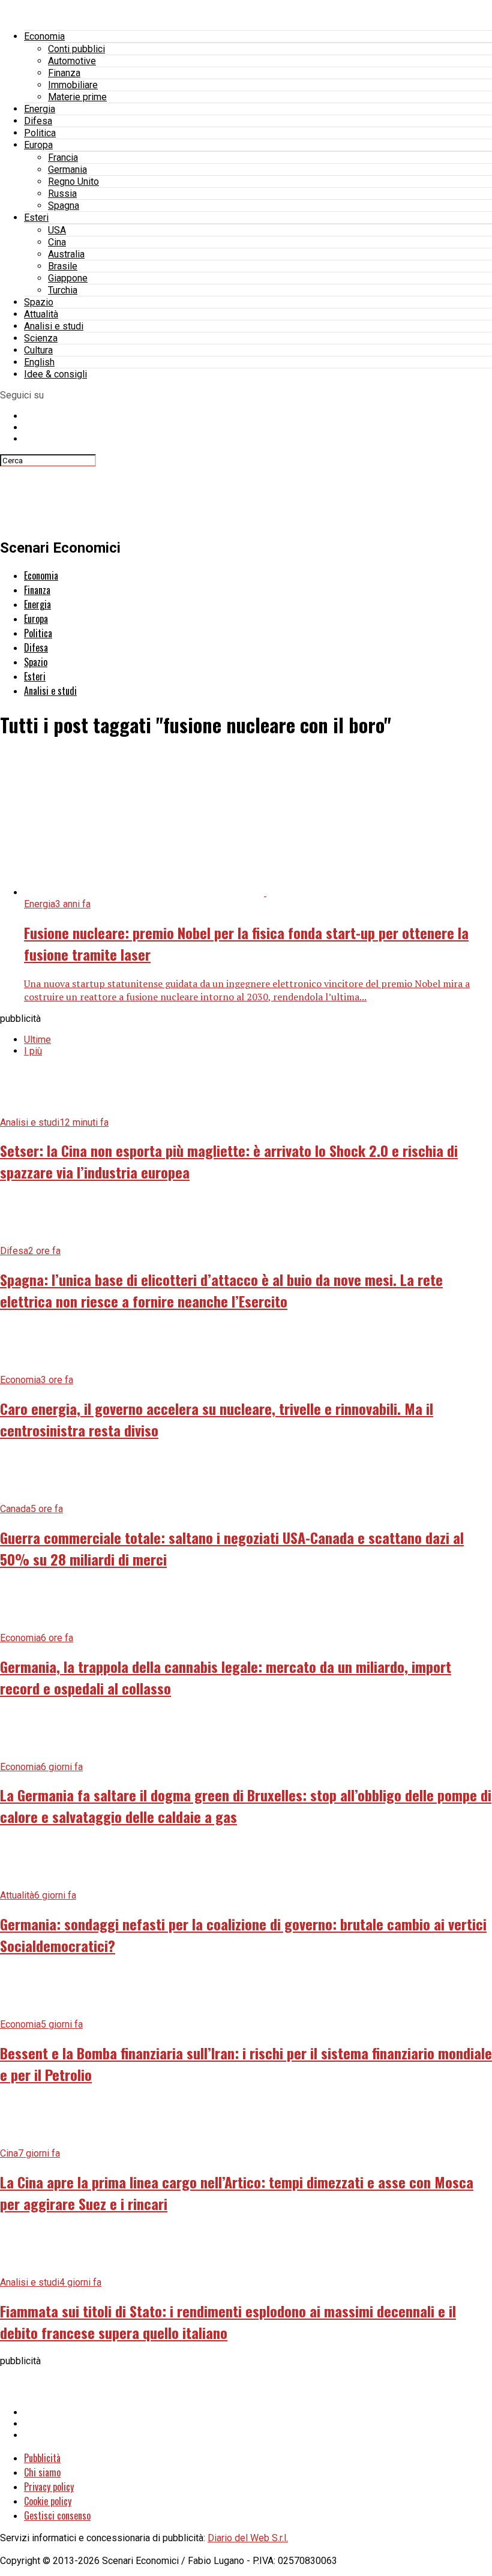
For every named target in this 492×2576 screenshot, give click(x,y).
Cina (57, 242)
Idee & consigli (55, 374)
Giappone (68, 278)
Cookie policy (48, 2501)
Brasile (63, 266)
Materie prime (77, 97)
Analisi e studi (54, 326)
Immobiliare (73, 85)
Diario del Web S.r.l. (248, 2538)
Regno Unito (73, 182)
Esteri (36, 218)
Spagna (64, 206)
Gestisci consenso (57, 2515)
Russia (62, 194)
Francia (63, 158)
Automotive (72, 61)
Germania (67, 170)
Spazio (39, 302)
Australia (66, 254)
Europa (38, 145)
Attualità (41, 314)
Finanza (64, 73)
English (39, 362)
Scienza (41, 338)
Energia (40, 109)
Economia (44, 36)
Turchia (63, 290)
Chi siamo (42, 2472)
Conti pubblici (76, 49)
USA (57, 230)
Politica (40, 133)
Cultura (38, 350)
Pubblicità (42, 2458)
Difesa (38, 121)
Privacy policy (49, 2487)
